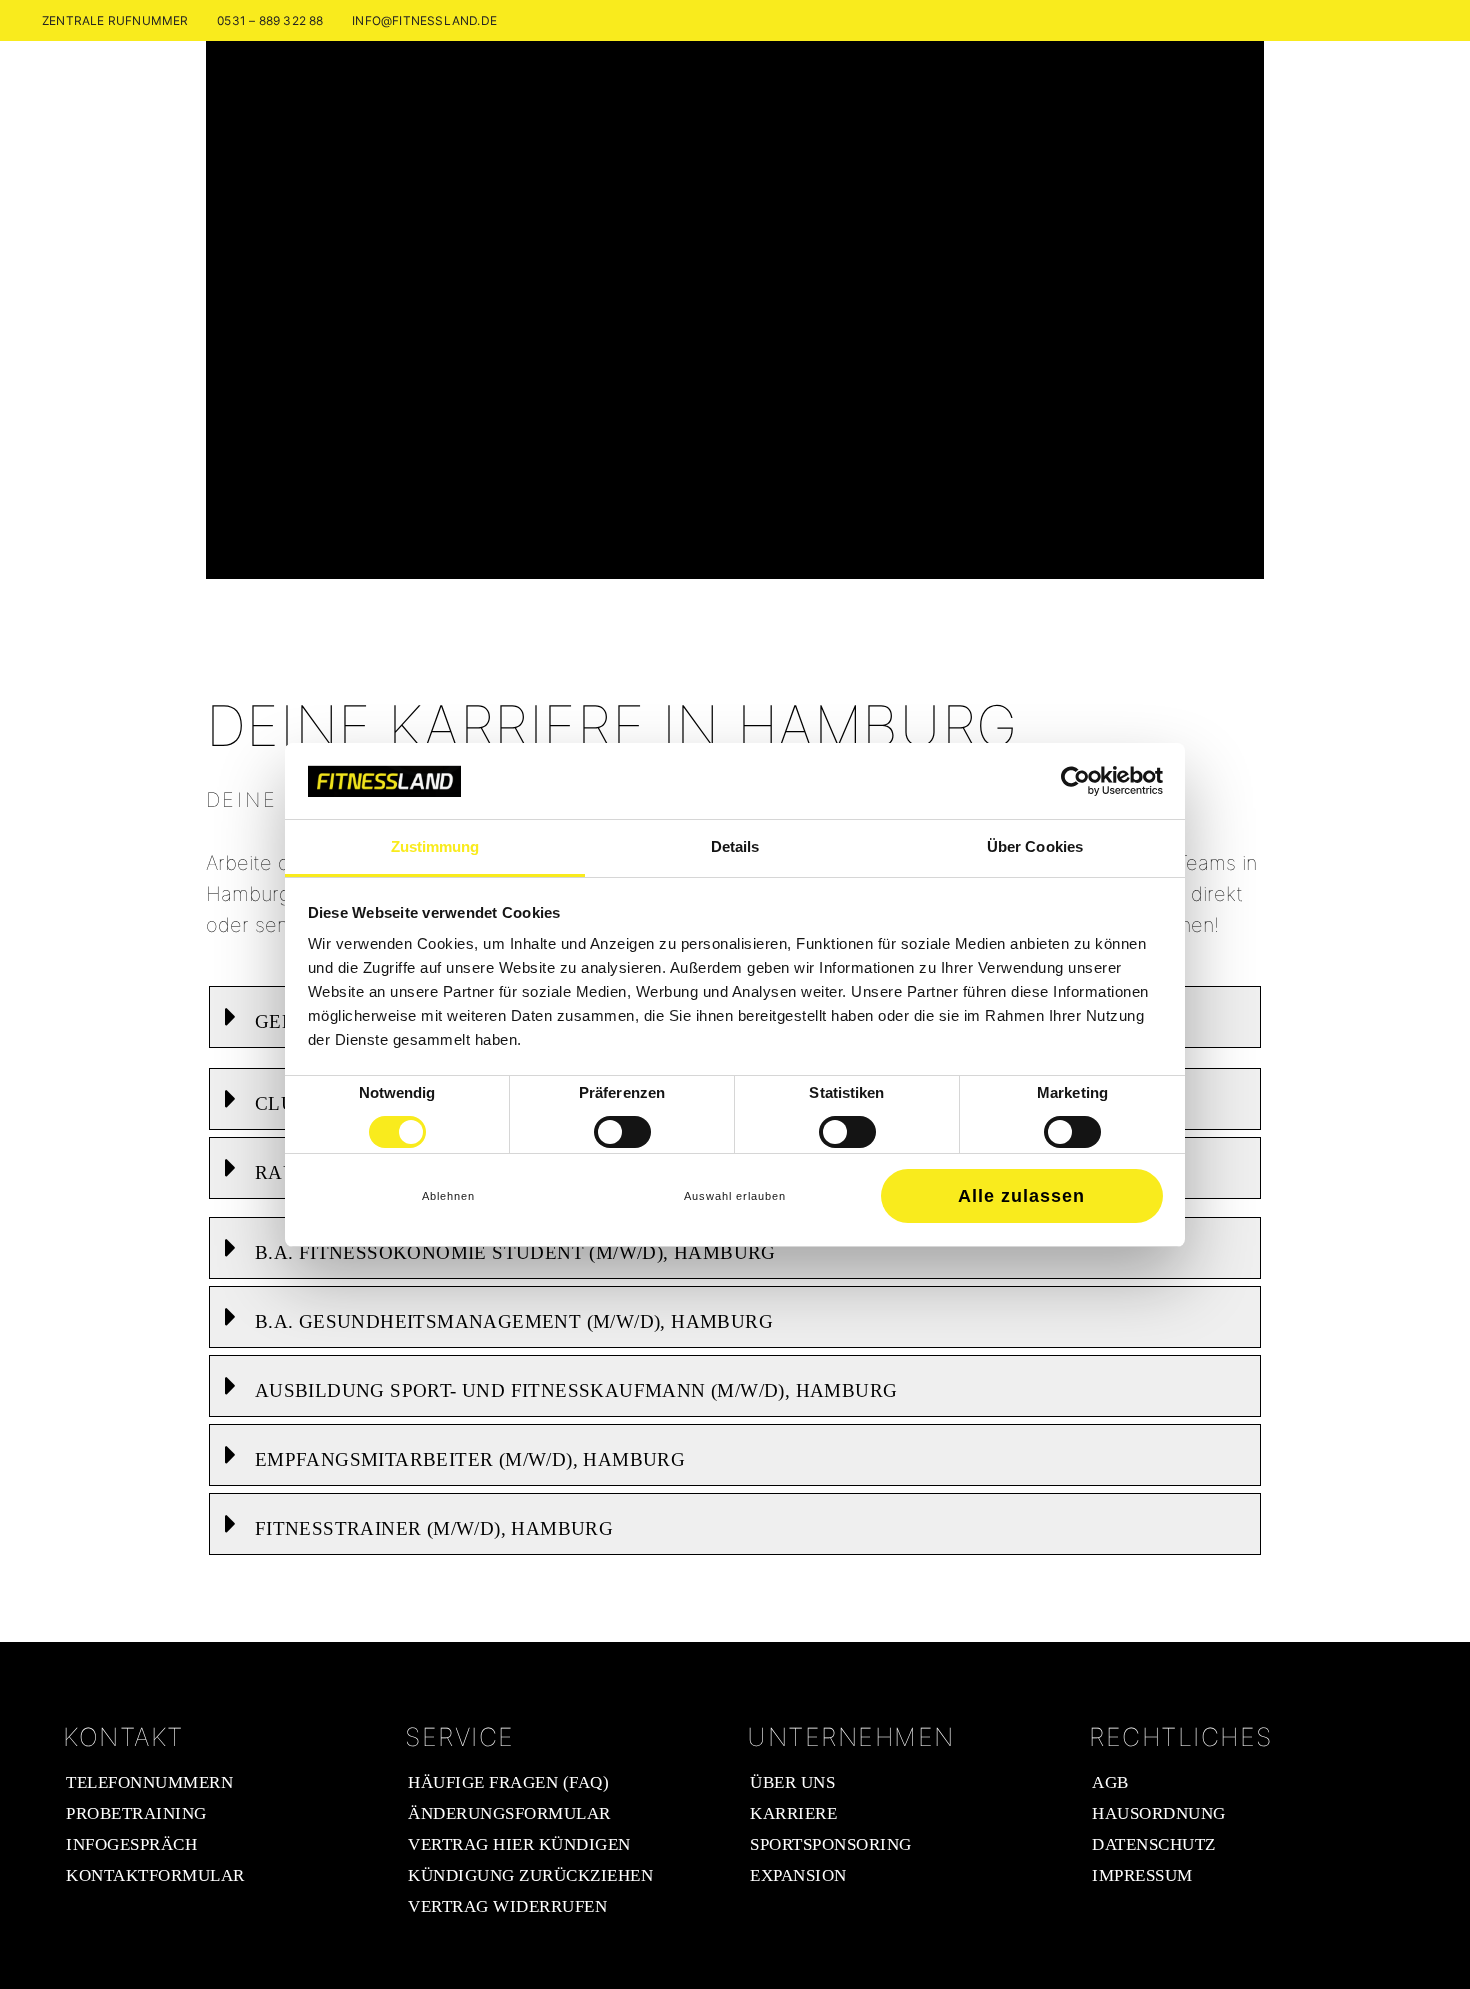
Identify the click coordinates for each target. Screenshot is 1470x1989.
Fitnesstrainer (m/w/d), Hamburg (434, 1528)
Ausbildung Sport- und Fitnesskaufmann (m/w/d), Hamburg (576, 1390)
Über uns (792, 1782)
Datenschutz (1154, 1844)
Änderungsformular (509, 1813)
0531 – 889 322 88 (270, 20)
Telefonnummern (149, 1782)
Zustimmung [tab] (435, 846)
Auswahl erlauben (735, 1196)
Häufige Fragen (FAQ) (508, 1782)
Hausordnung (1159, 1813)
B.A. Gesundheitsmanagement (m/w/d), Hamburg (514, 1321)
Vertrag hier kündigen (519, 1844)
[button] (735, 1248)
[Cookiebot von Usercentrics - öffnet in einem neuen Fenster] (1075, 781)
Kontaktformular (155, 1875)
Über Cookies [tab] (1035, 846)
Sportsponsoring (831, 1844)
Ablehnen (448, 1196)
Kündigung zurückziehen (530, 1875)
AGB (1110, 1782)
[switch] (622, 1132)
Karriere (793, 1813)
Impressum (1142, 1875)
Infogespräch (131, 1844)
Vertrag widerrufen (507, 1906)
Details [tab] (735, 846)
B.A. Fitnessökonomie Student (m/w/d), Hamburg (515, 1252)
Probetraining (136, 1813)
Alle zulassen (1021, 1196)
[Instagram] (1417, 20)
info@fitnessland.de (424, 20)
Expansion (798, 1875)
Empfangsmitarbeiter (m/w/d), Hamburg (470, 1459)
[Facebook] (1390, 20)
